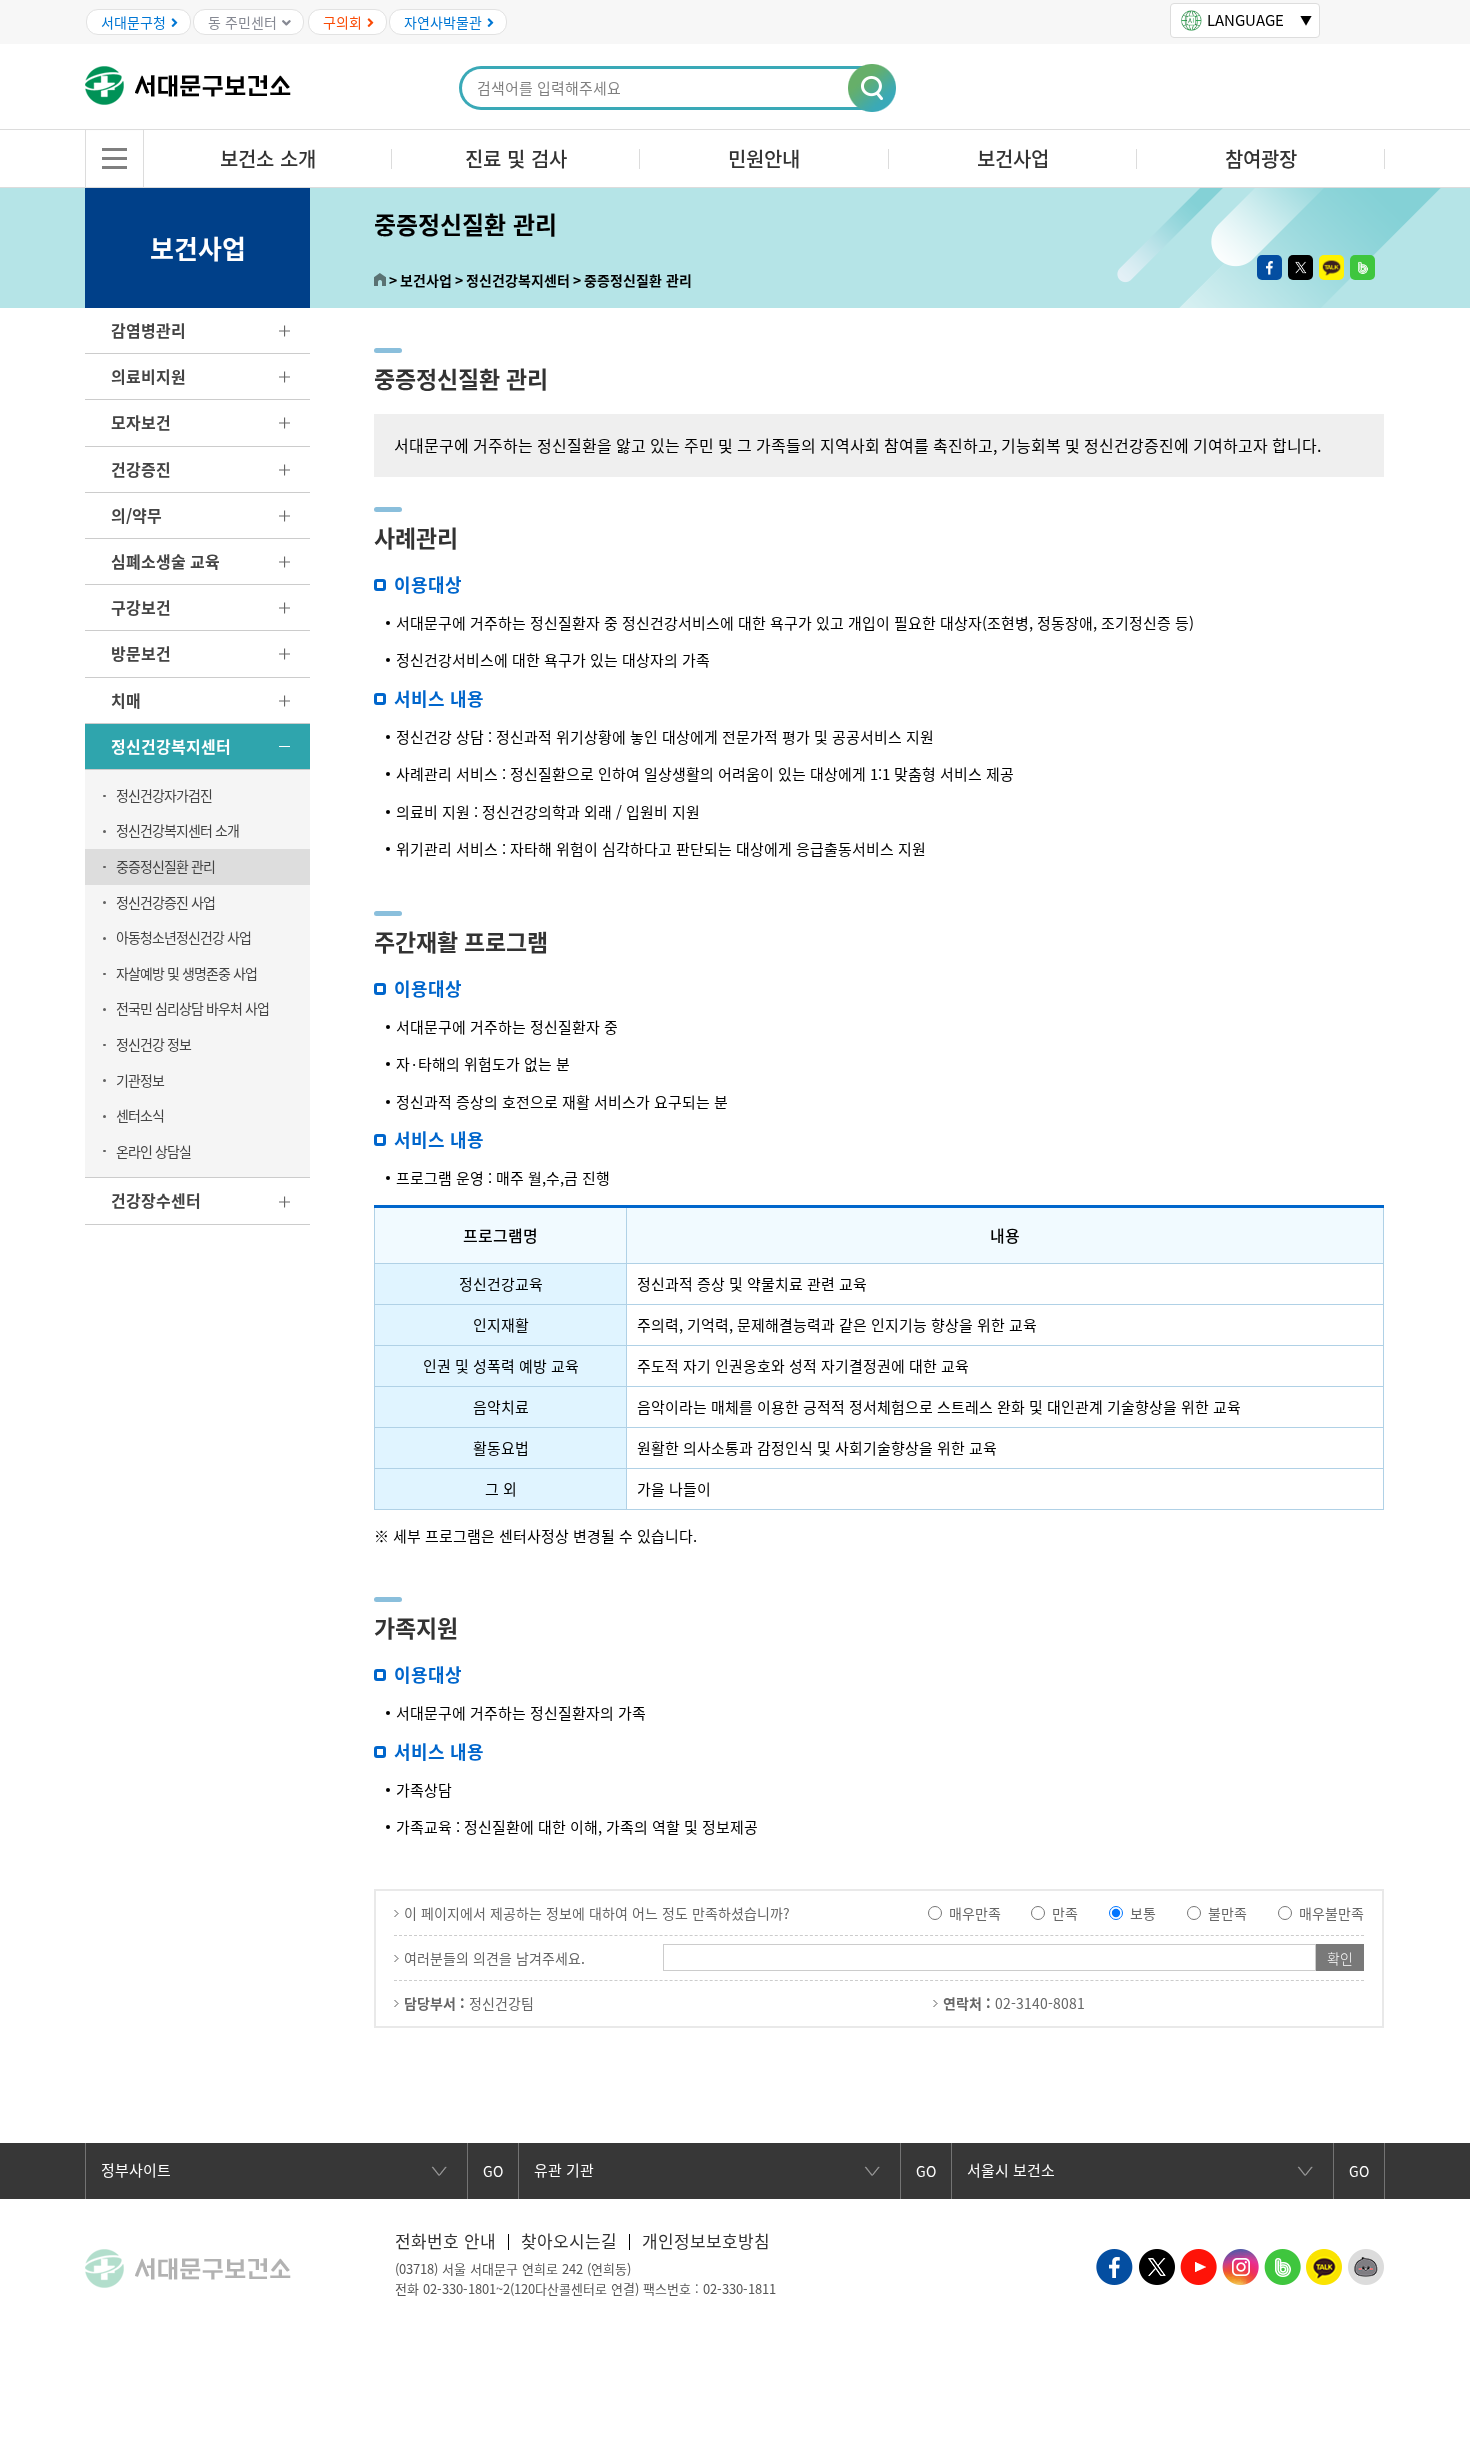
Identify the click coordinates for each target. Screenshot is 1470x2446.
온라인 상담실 (153, 1151)
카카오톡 (1331, 267)
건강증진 (141, 469)
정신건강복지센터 (171, 746)
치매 (126, 700)
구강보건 (141, 607)
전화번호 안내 (445, 2240)
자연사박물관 (443, 22)
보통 (1143, 1913)
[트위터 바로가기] (1156, 2265)
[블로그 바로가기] (1282, 2265)
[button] (873, 89)
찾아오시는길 (569, 2240)
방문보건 (141, 653)
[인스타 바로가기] (1240, 2265)
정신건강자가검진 (164, 795)
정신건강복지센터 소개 (177, 830)
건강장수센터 (156, 1200)
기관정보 (140, 1080)
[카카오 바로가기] (1324, 2265)
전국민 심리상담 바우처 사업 (192, 1008)
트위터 (1300, 267)
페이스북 (1269, 267)
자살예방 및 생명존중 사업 (186, 973)
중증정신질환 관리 (165, 866)
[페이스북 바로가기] (1114, 2265)
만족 (1065, 1913)
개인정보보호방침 (706, 2240)
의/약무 (136, 515)
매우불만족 (1331, 1913)
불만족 (1227, 1913)
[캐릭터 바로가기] (1366, 2265)
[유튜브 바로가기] (1198, 2265)
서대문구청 (133, 22)
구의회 (342, 22)
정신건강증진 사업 (165, 902)
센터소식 (140, 1115)
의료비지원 (148, 376)
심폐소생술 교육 (165, 561)
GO (493, 2171)
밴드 (1362, 267)
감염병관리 (148, 330)
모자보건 (141, 422)
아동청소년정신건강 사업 (183, 937)
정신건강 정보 (153, 1044)
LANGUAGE (1245, 20)
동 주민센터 (242, 22)
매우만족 (975, 1913)
